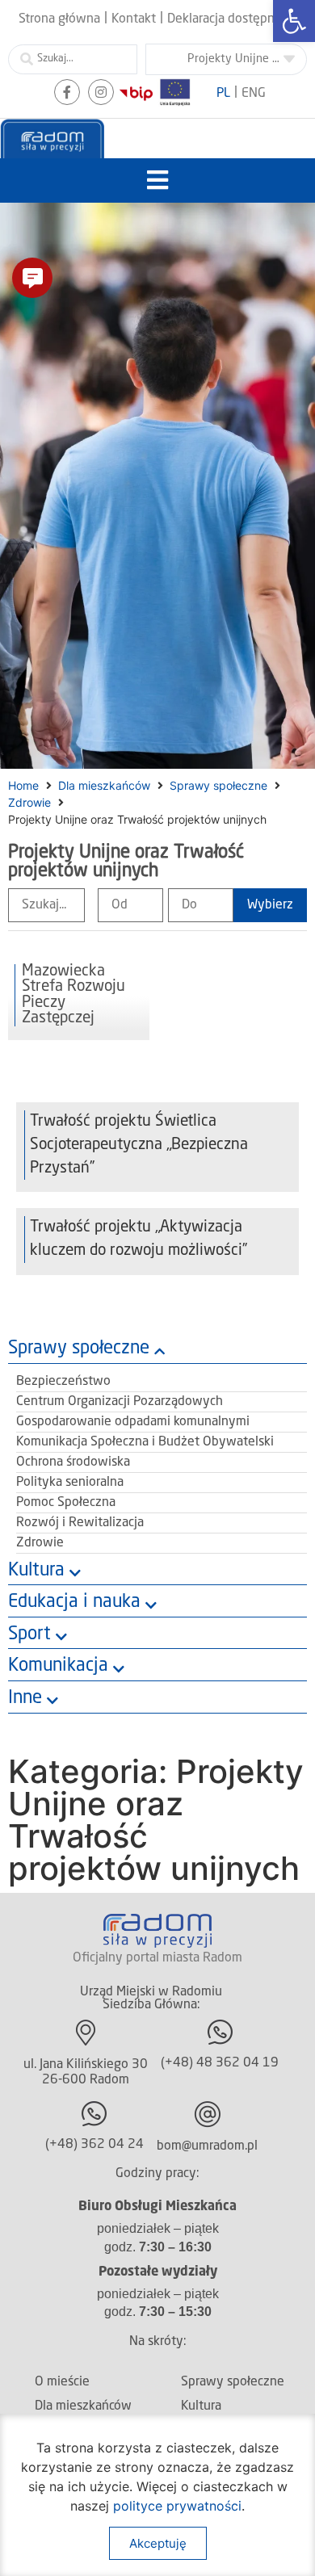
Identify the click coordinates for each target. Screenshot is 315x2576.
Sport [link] (29, 1634)
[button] (158, 180)
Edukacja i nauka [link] (74, 1602)
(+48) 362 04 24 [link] (94, 2145)
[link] (294, 21)
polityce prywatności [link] (177, 2506)
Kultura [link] (36, 1571)
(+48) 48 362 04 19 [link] (220, 2063)
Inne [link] (25, 1698)
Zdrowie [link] (29, 802)
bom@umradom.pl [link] (207, 2146)
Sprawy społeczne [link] (218, 785)
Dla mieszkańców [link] (104, 785)
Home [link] (23, 785)
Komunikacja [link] (58, 1666)
